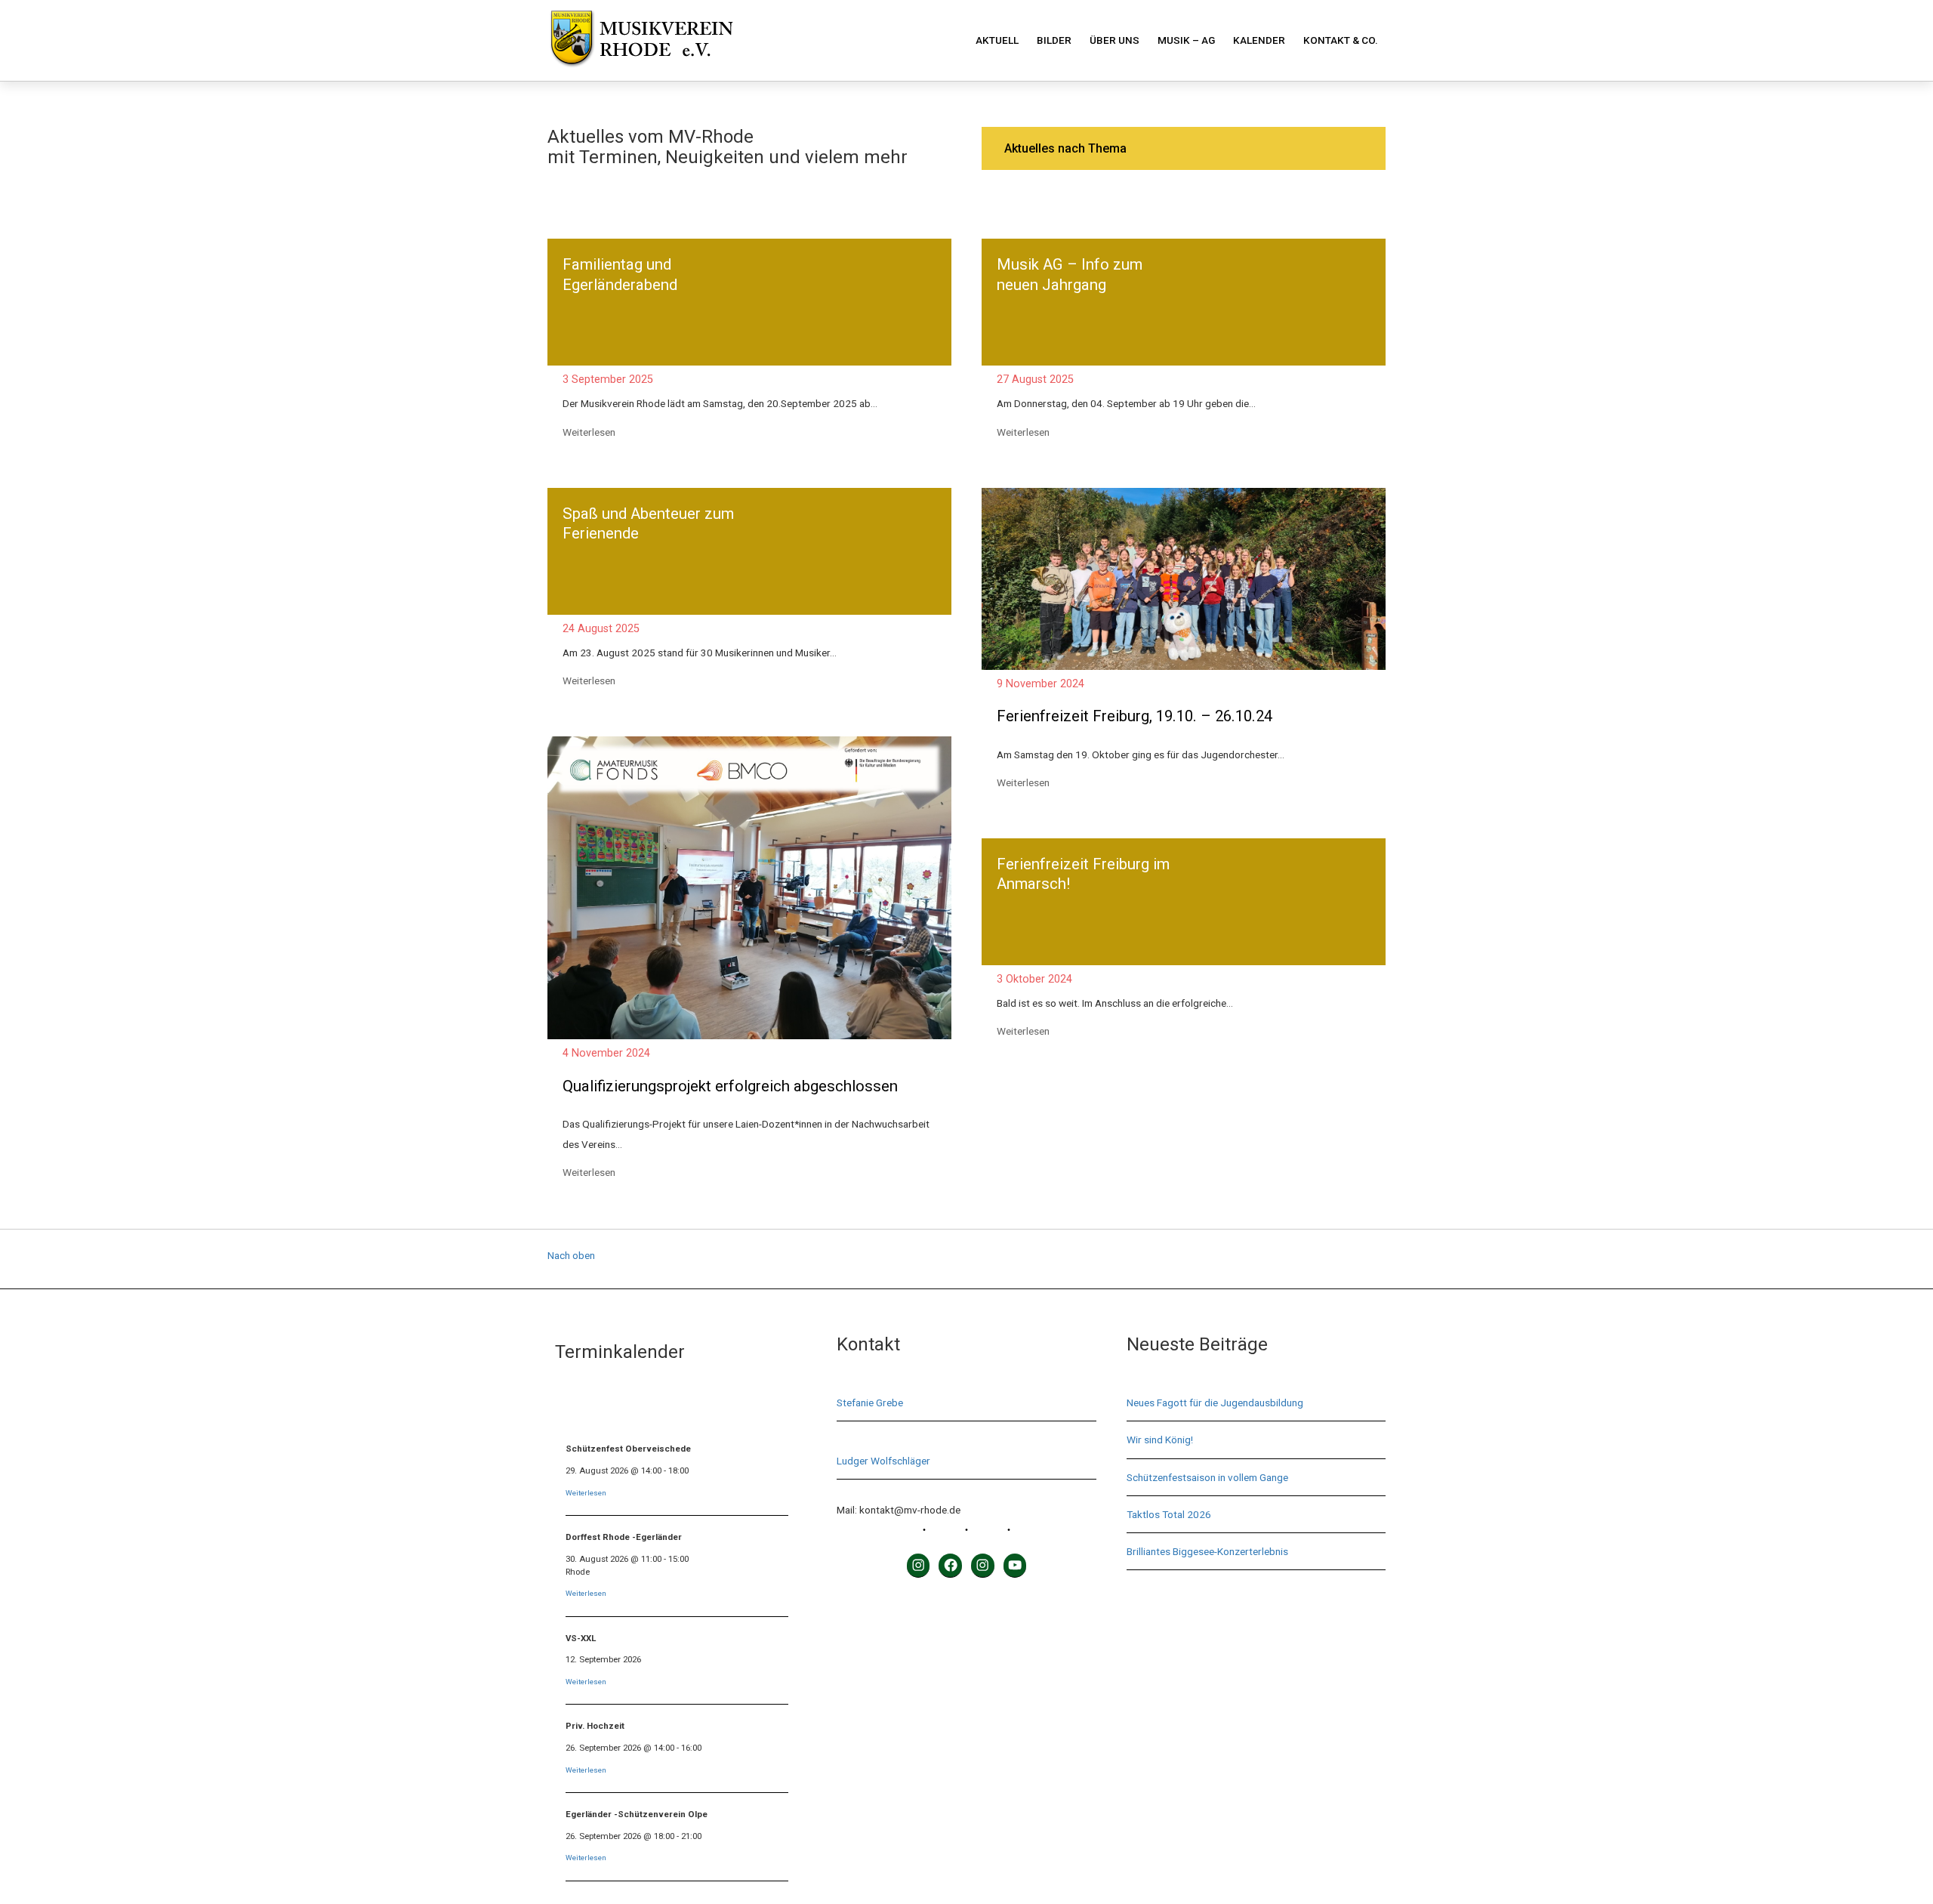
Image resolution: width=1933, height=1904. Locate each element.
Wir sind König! (1160, 1440)
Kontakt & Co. (1341, 40)
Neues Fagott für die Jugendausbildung (1215, 1403)
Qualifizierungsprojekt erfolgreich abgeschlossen (730, 1086)
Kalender (1259, 40)
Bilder (1054, 40)
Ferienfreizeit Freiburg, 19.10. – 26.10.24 (1135, 716)
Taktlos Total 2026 (1169, 1514)
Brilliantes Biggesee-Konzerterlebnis (1207, 1551)
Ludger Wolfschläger (883, 1461)
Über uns (1114, 40)
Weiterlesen (590, 432)
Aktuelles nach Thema (1065, 148)
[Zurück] (580, 1410)
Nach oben (571, 1255)
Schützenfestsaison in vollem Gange (1207, 1477)
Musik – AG (1186, 40)
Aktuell (997, 40)
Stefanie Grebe (870, 1403)
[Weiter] (775, 1410)
